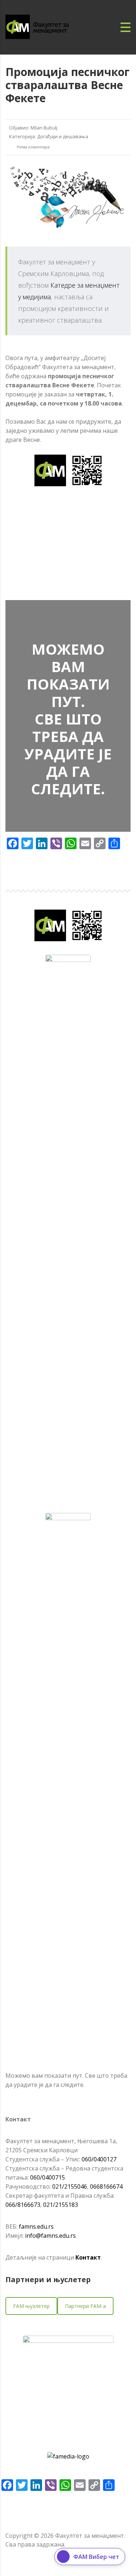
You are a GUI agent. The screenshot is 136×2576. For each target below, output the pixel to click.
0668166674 (106, 2186)
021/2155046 (70, 2186)
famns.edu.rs (36, 2226)
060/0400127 (99, 2159)
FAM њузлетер (31, 2306)
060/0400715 (48, 2177)
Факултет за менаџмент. (90, 2536)
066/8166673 (23, 2205)
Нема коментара (33, 147)
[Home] (45, 27)
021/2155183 (61, 2205)
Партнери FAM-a (85, 2306)
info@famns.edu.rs (50, 2236)
